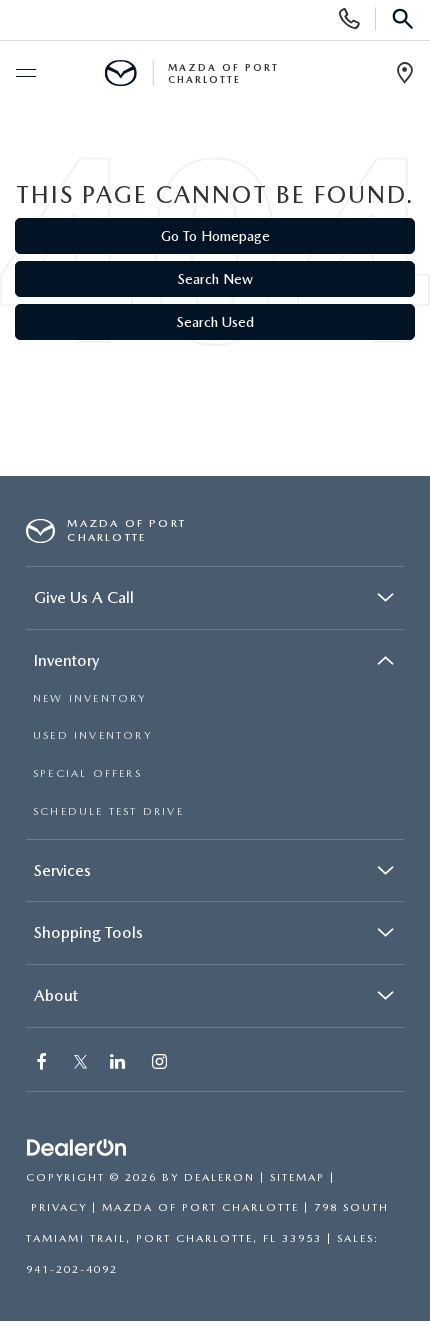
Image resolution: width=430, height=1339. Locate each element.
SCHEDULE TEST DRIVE (108, 811)
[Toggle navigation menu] (25, 74)
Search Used (215, 322)
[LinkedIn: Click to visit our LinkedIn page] (119, 1063)
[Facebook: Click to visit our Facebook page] (44, 1063)
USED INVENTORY (92, 735)
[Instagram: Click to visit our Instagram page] (161, 1063)
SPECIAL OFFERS (87, 773)
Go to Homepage (215, 236)
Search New (215, 279)
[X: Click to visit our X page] (80, 1063)
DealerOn (219, 1177)
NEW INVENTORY (90, 698)
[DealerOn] (77, 1148)
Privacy (59, 1207)
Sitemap (297, 1177)
